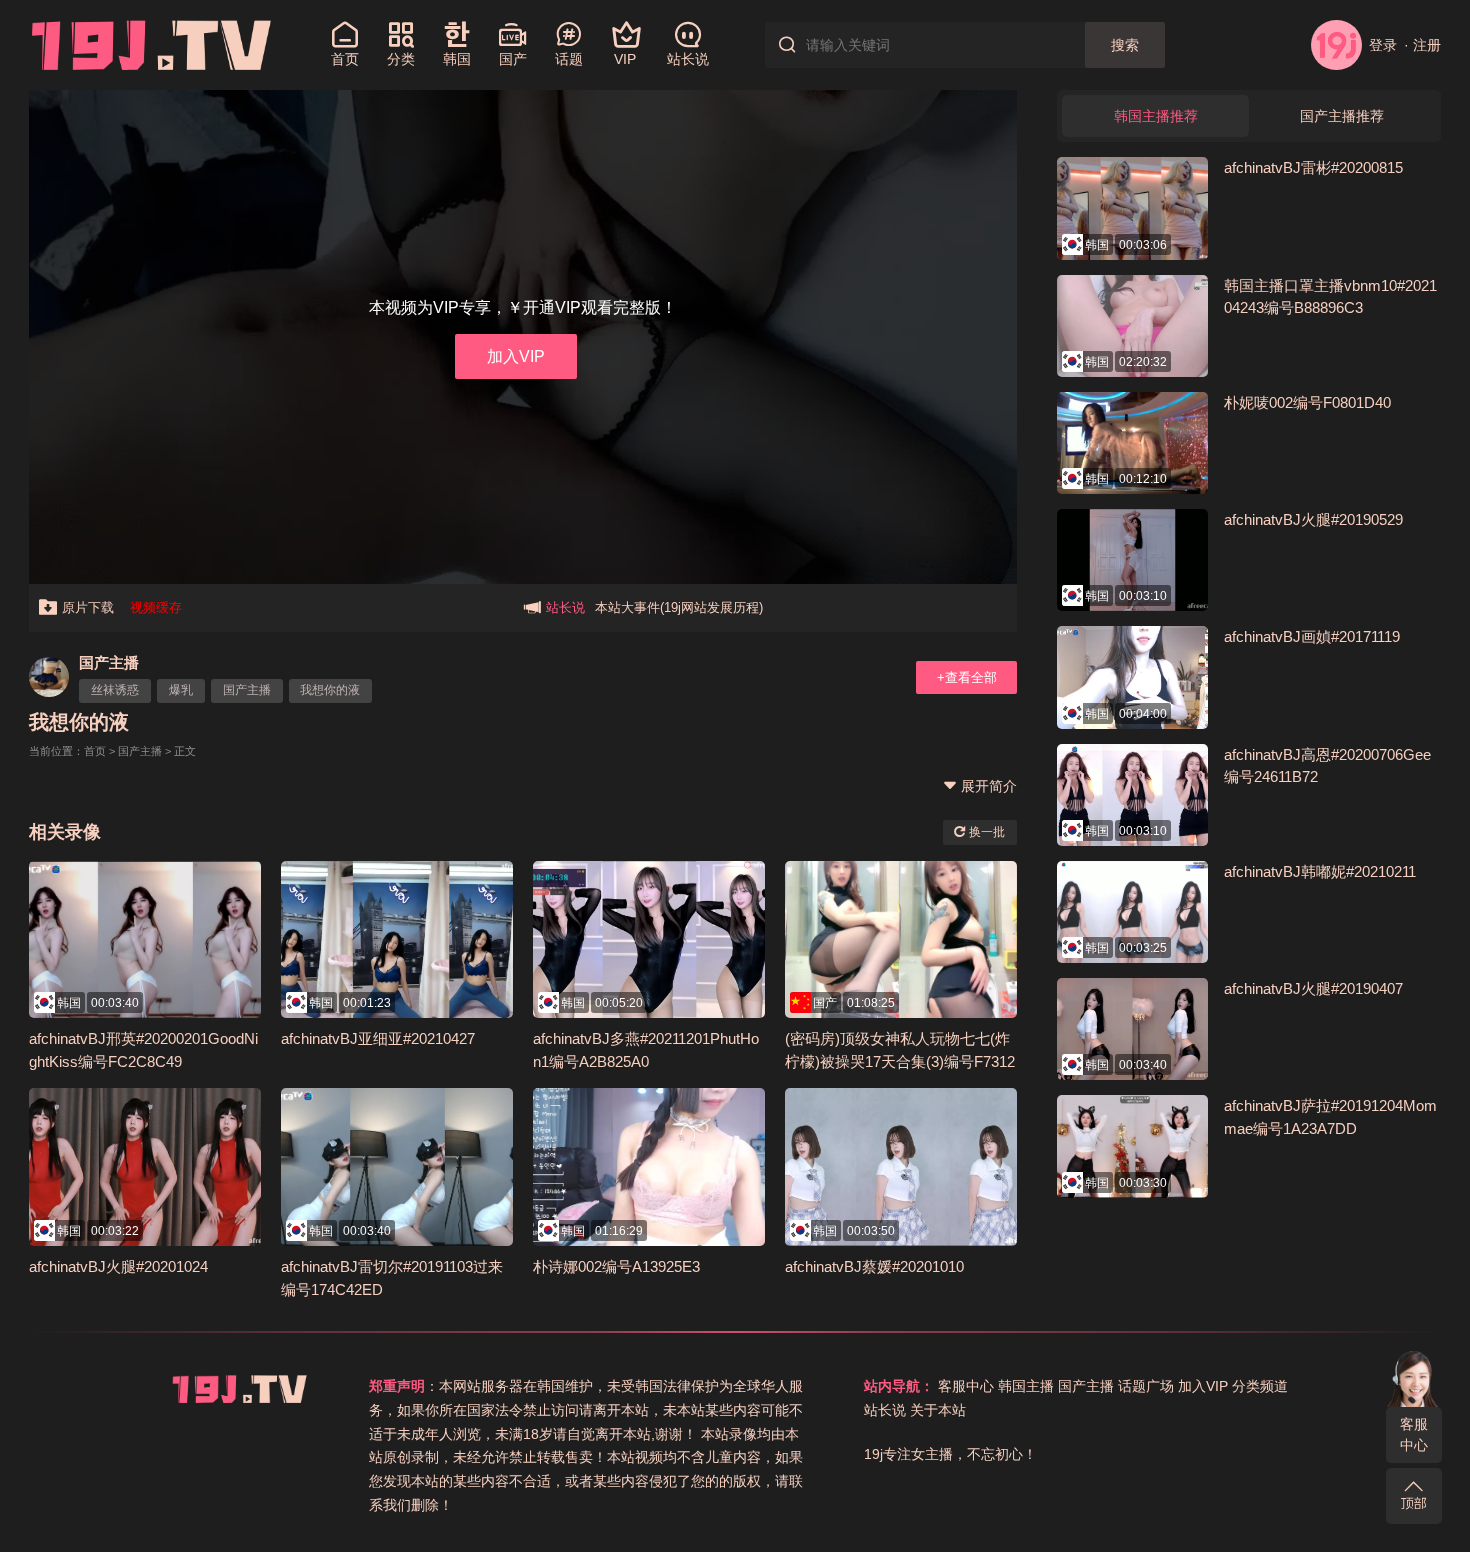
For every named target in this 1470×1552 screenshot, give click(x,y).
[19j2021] (151, 44)
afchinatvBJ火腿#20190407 (1313, 988)
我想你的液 (330, 690)
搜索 (1125, 45)
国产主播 (109, 662)
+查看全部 (967, 677)
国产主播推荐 (1342, 116)
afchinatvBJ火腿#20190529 (1313, 519)
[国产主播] (49, 677)
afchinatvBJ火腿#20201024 (118, 1266)
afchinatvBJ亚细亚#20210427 (378, 1038)
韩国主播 (1026, 1386)
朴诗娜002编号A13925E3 (616, 1266)
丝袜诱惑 (115, 690)
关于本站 (938, 1410)
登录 (1382, 45)
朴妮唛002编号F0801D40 (1307, 402)
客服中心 (1414, 1434)
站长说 (885, 1410)
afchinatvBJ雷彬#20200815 (1313, 167)
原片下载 (88, 607)
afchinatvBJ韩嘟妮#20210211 (1320, 871)
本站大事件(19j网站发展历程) (679, 607)
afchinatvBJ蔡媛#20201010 (874, 1266)
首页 (95, 751)
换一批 (985, 832)
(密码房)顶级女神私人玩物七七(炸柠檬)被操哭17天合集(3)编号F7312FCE (900, 1061)
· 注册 (1422, 45)
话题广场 (1146, 1386)
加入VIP (516, 356)
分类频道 (1260, 1386)
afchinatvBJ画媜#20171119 (1312, 636)
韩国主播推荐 (1156, 116)
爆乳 (181, 690)
